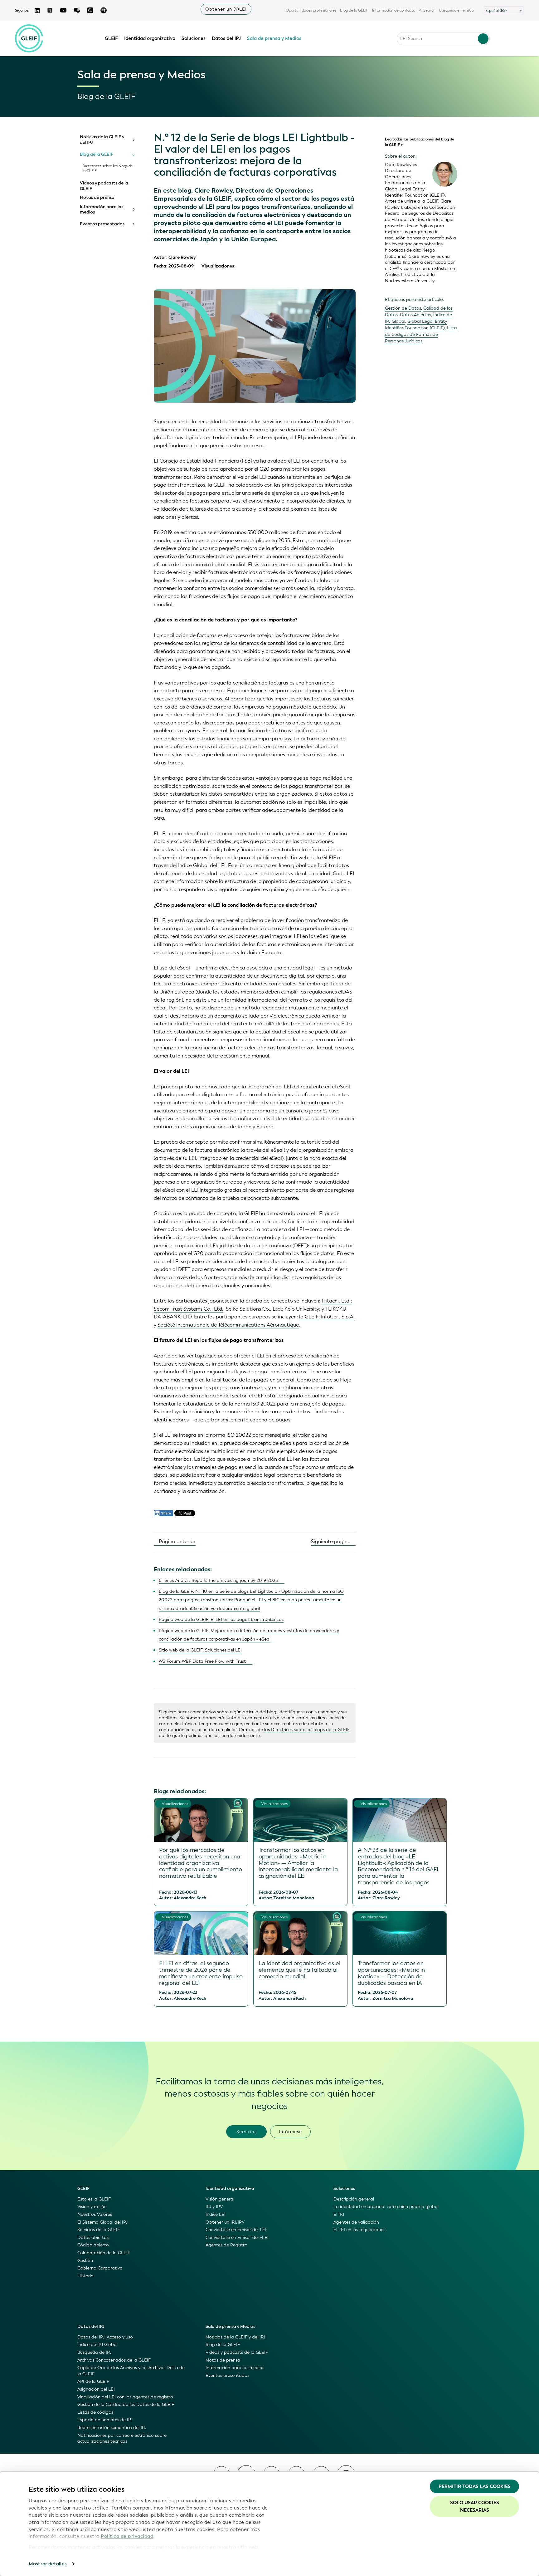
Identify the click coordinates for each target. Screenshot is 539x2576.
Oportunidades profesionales (311, 10)
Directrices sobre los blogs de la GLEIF (108, 169)
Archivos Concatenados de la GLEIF (114, 2360)
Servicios (247, 2132)
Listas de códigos (95, 2412)
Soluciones (194, 38)
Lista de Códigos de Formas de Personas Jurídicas (421, 334)
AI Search (427, 10)
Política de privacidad (127, 2536)
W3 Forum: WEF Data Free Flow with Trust (202, 1661)
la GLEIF (309, 1317)
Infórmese (290, 2132)
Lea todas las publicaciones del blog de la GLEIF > (420, 142)
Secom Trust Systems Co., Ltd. (189, 1309)
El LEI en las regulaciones (359, 2230)
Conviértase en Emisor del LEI (236, 2230)
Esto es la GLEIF (94, 2199)
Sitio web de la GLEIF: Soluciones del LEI (200, 1650)
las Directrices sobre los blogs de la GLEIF (307, 1730)
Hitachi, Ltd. (336, 1301)
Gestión (85, 2261)
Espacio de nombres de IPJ (105, 2420)
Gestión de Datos (403, 308)
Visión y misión (92, 2207)
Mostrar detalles (48, 2564)
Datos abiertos (93, 2237)
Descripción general (354, 2199)
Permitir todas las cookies (475, 2486)
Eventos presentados (102, 224)
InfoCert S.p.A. (338, 1317)
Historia (85, 2276)
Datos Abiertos (415, 315)
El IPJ (339, 2214)
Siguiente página (331, 1541)
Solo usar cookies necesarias (475, 2506)
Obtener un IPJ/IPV (225, 2222)
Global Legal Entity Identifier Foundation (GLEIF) (416, 325)
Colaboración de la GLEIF (104, 2253)
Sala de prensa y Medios (274, 38)
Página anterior (177, 1541)
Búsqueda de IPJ (94, 2352)
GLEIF (111, 38)
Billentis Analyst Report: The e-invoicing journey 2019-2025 (218, 1580)
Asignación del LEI (96, 2389)
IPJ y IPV (214, 2207)
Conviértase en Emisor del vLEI (237, 2237)
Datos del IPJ (226, 38)
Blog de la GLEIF (354, 10)
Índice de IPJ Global (97, 2345)
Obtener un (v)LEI (226, 9)
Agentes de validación (356, 2222)
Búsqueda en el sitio (456, 10)
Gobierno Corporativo (100, 2268)
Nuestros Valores (95, 2214)
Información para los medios (102, 210)
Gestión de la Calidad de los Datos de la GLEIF (126, 2404)
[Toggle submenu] (133, 140)
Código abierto (93, 2245)
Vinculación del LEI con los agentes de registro (125, 2397)
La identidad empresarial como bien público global (386, 2207)
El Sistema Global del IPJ (102, 2222)
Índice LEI (216, 2214)
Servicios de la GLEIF (99, 2230)
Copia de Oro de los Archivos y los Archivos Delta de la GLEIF (131, 2371)
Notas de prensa (97, 198)
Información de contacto (394, 10)
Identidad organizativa (150, 38)
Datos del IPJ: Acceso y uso (105, 2337)
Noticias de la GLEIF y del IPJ (102, 140)
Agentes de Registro (226, 2245)
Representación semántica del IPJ (112, 2428)
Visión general (220, 2199)
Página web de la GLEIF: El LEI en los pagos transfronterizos (221, 1619)
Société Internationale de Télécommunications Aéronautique (228, 1325)
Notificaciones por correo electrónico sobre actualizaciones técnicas (122, 2439)
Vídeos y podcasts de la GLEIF (104, 186)
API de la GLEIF (93, 2381)
